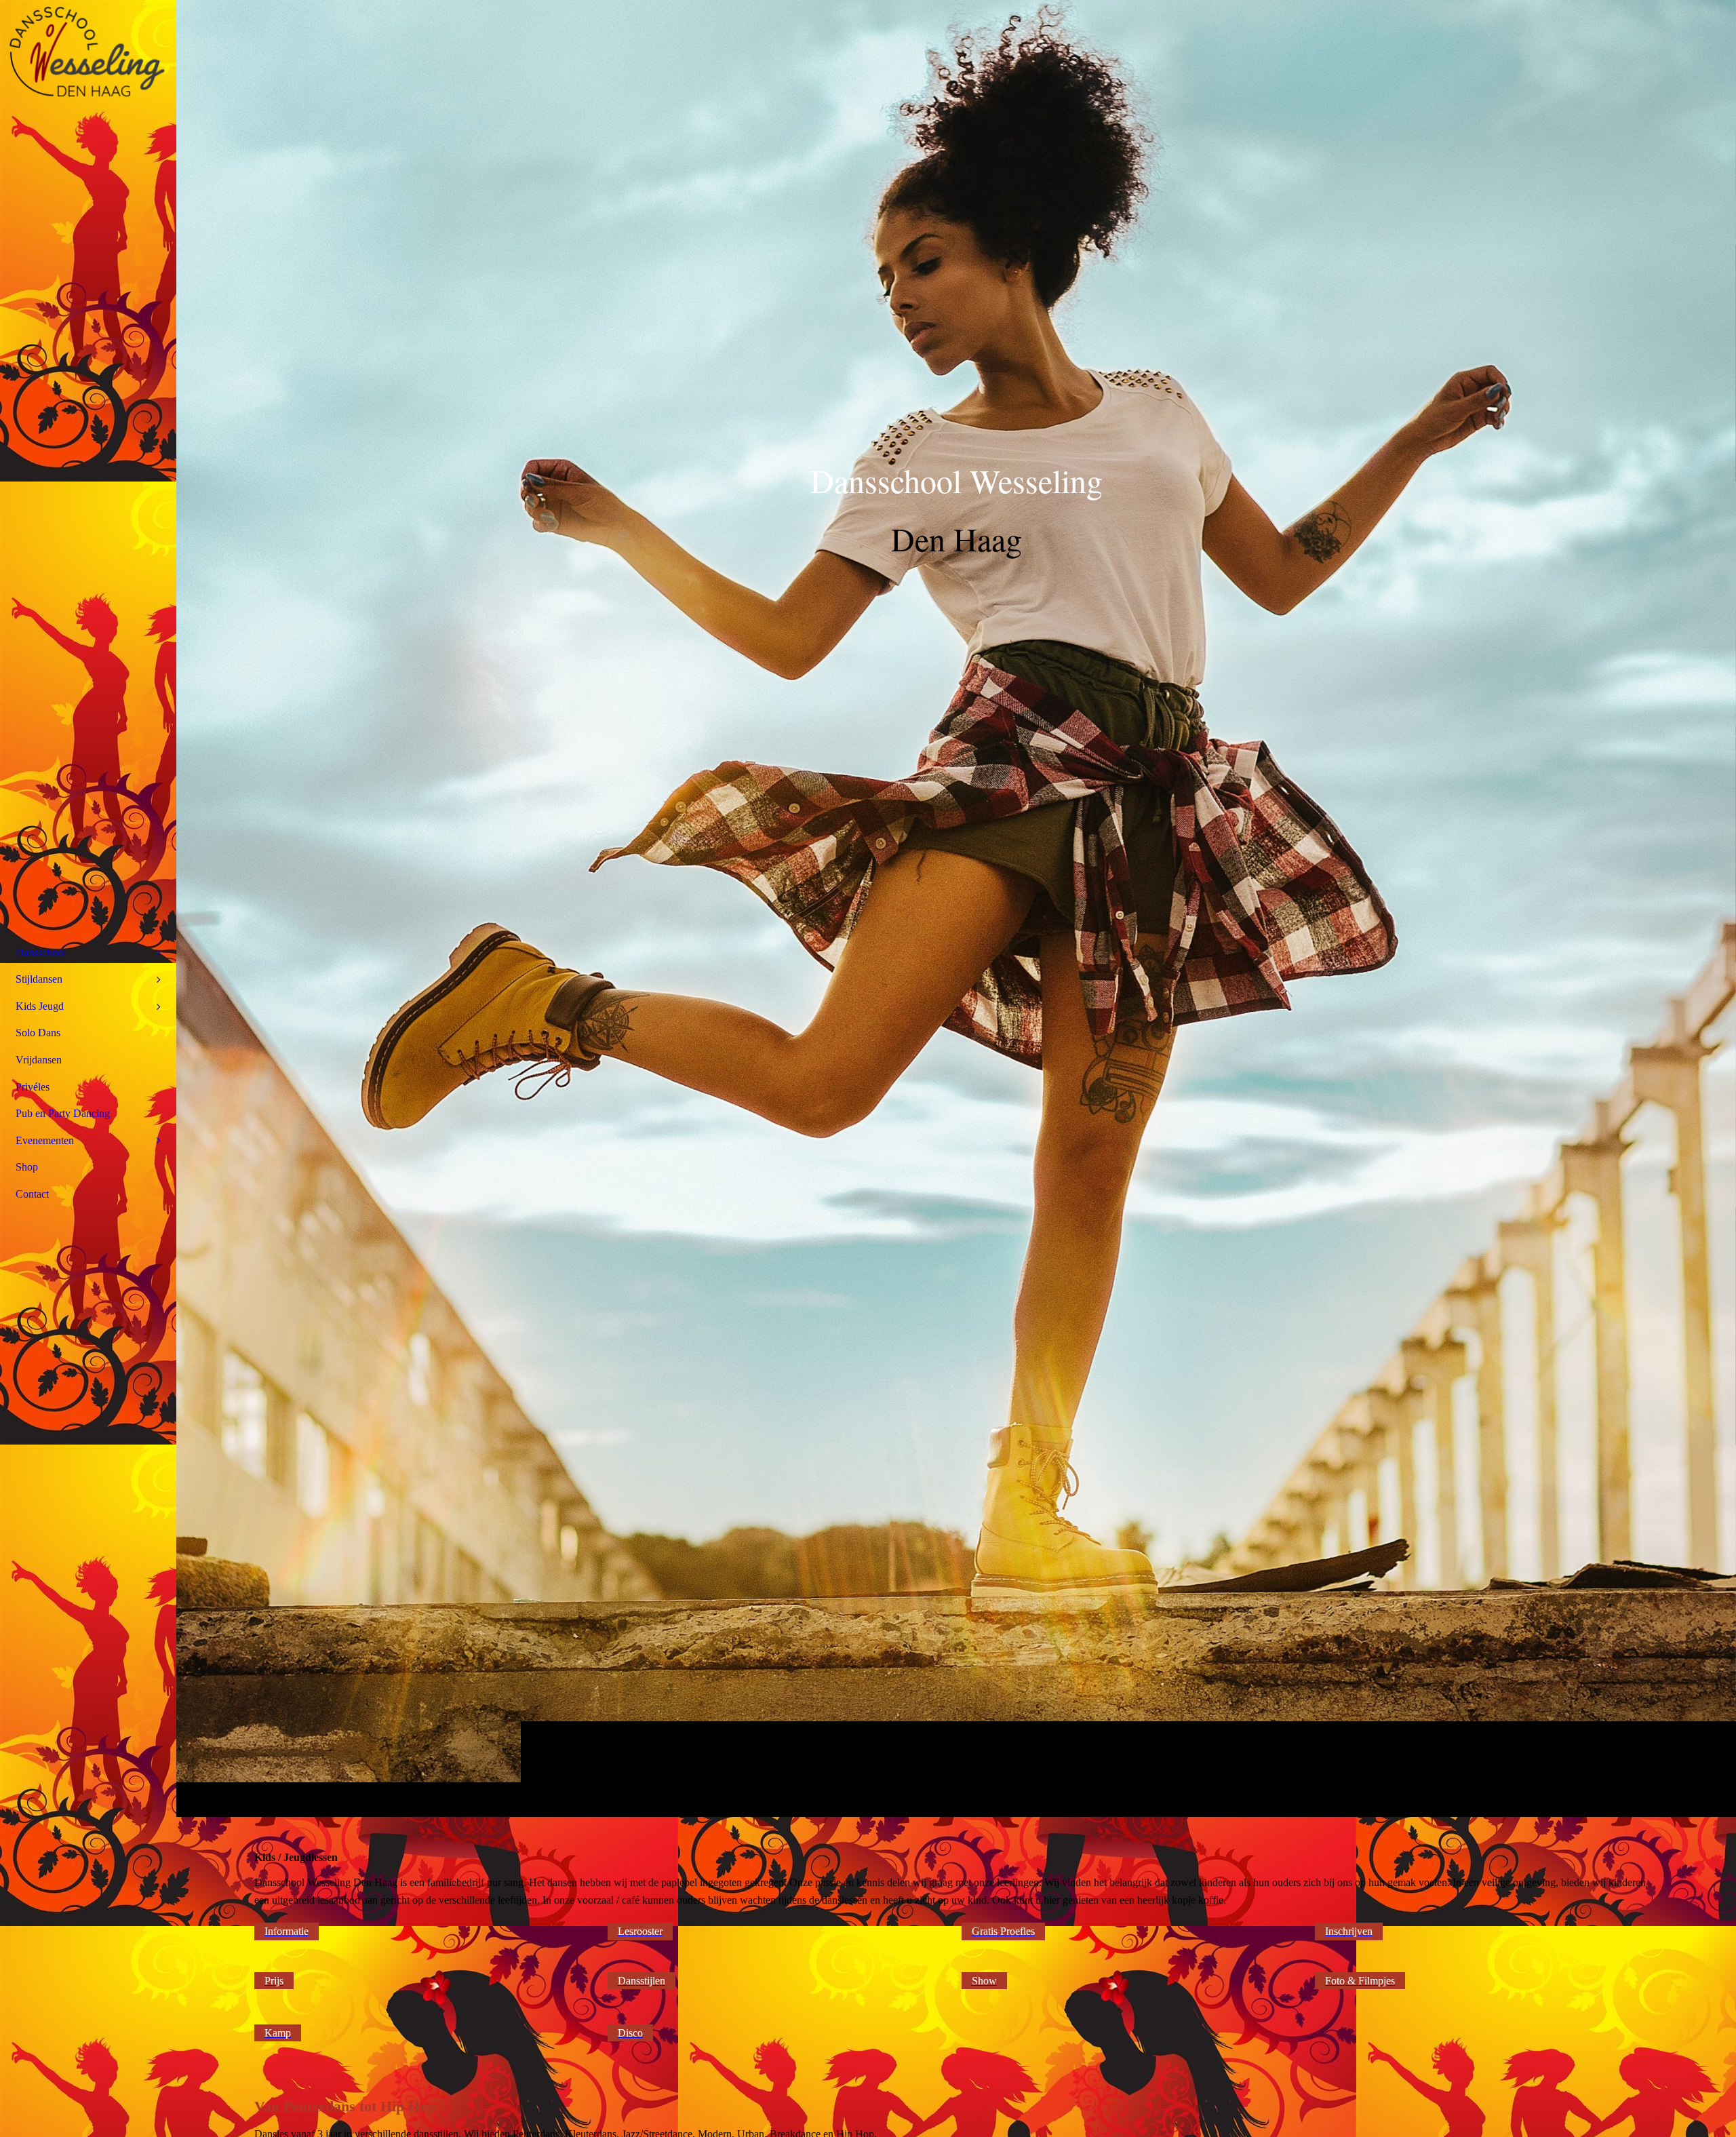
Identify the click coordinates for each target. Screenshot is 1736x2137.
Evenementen (45, 1140)
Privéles (33, 1087)
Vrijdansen (39, 1060)
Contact (32, 1194)
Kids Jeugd (40, 1006)
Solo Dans (38, 1033)
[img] (956, 908)
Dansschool (41, 953)
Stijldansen (39, 979)
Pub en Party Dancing (63, 1113)
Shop (27, 1167)
